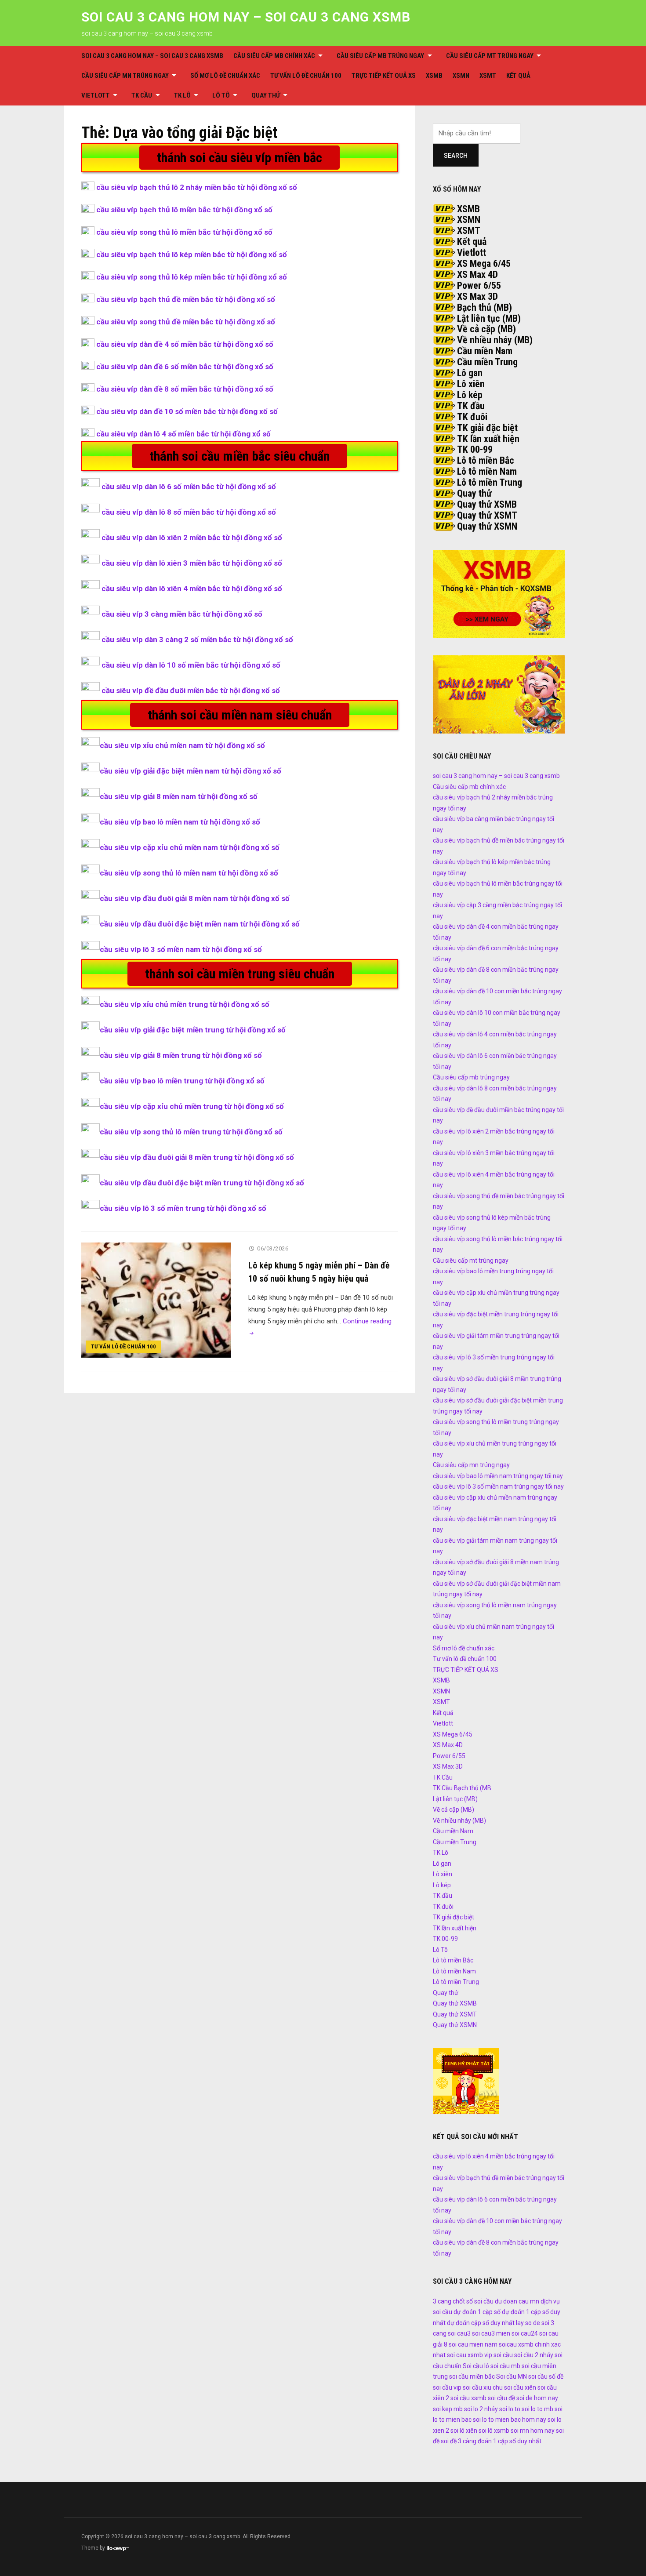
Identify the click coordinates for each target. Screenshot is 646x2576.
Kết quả (518, 76)
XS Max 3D (477, 296)
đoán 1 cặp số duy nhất (510, 2441)
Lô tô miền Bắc (486, 460)
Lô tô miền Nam (487, 471)
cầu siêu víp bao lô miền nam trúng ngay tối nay (498, 1476)
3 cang (442, 2301)
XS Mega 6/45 (484, 263)
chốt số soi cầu (473, 2301)
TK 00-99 (475, 449)
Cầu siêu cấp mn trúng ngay (125, 76)
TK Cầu (142, 95)
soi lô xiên (464, 2431)
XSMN (461, 76)
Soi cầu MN (512, 2376)
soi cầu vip (447, 2387)
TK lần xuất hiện (488, 439)
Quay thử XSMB (487, 504)
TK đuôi (472, 417)
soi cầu (503, 2355)
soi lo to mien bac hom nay (510, 2420)
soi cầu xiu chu (483, 2387)
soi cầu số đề (546, 2376)
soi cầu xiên (520, 2387)
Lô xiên (471, 384)
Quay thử (266, 95)
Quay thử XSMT (487, 515)
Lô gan (470, 373)
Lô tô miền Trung (490, 482)
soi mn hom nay (533, 2431)
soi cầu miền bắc (472, 2376)
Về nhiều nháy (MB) (495, 340)
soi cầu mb (505, 2366)
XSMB (434, 76)
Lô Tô (221, 95)
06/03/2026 (273, 1248)
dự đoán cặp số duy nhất (481, 2323)
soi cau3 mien (491, 2333)
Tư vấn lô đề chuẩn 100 (306, 76)
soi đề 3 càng (459, 2441)
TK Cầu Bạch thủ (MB (462, 1788)
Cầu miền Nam (485, 351)
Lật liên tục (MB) (489, 318)
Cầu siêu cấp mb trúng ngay (380, 56)
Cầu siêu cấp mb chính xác (274, 56)
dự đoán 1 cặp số (477, 2312)
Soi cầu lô (476, 2366)
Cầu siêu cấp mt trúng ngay (490, 56)
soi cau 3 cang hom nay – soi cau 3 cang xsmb (246, 17)
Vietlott (96, 95)
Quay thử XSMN (487, 526)
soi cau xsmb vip (470, 2355)
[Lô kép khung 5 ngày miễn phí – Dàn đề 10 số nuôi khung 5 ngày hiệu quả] (156, 1300)
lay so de (528, 2323)
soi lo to (510, 2409)
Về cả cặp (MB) (486, 329)
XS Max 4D (477, 274)
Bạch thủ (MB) (484, 307)
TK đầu (471, 406)
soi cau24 (525, 2333)
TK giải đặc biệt (487, 428)
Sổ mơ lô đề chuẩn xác (225, 76)
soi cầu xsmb (468, 2398)
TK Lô (182, 95)
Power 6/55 (479, 285)
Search (456, 156)
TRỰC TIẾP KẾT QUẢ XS (384, 76)
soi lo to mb (537, 2409)
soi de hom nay (537, 2398)
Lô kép (470, 395)
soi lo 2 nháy (481, 2409)
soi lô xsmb (494, 2431)
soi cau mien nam (473, 2344)
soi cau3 (459, 2333)
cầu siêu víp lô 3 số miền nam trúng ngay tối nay (498, 1486)
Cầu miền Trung (487, 362)
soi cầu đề (501, 2398)
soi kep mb (448, 2409)
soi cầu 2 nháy (534, 2355)
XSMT (488, 76)
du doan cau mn (517, 2301)
